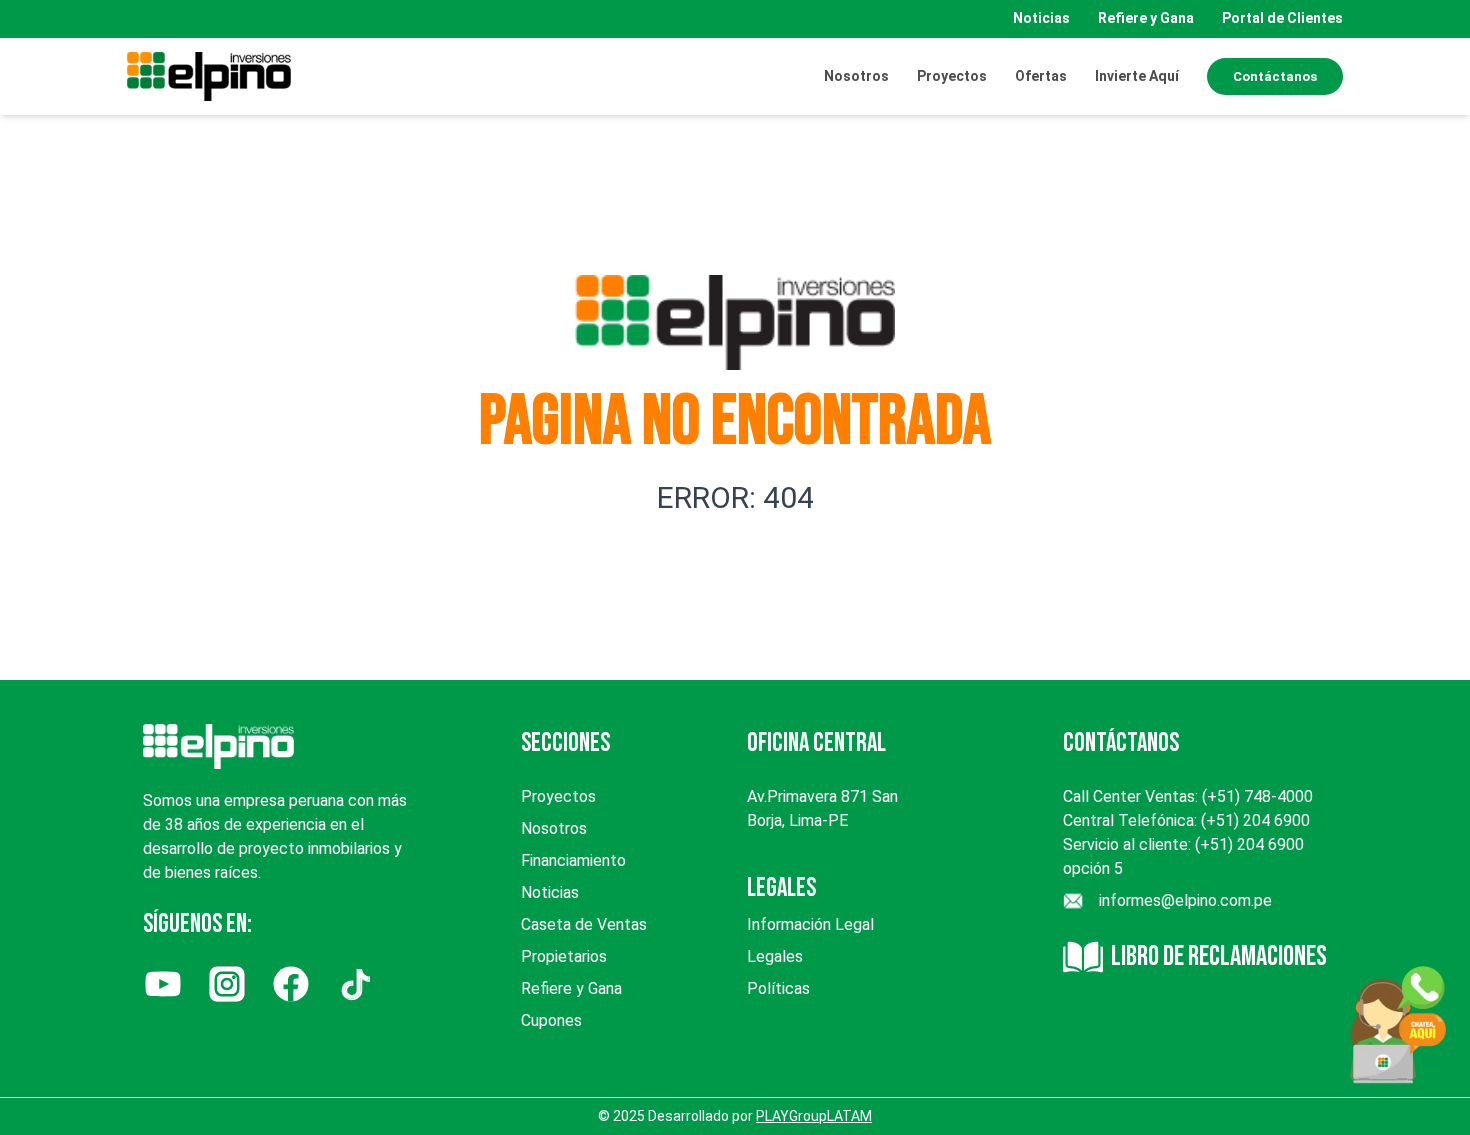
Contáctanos (1275, 76)
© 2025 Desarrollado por (735, 1116)
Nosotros (856, 76)
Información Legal (810, 924)
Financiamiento (573, 860)
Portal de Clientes (1282, 18)
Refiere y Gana (1146, 18)
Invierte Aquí (1137, 76)
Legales (775, 956)
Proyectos (558, 796)
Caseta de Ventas (584, 924)
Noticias (1041, 18)
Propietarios (564, 956)
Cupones (551, 1020)
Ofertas (1041, 76)
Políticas (778, 988)
